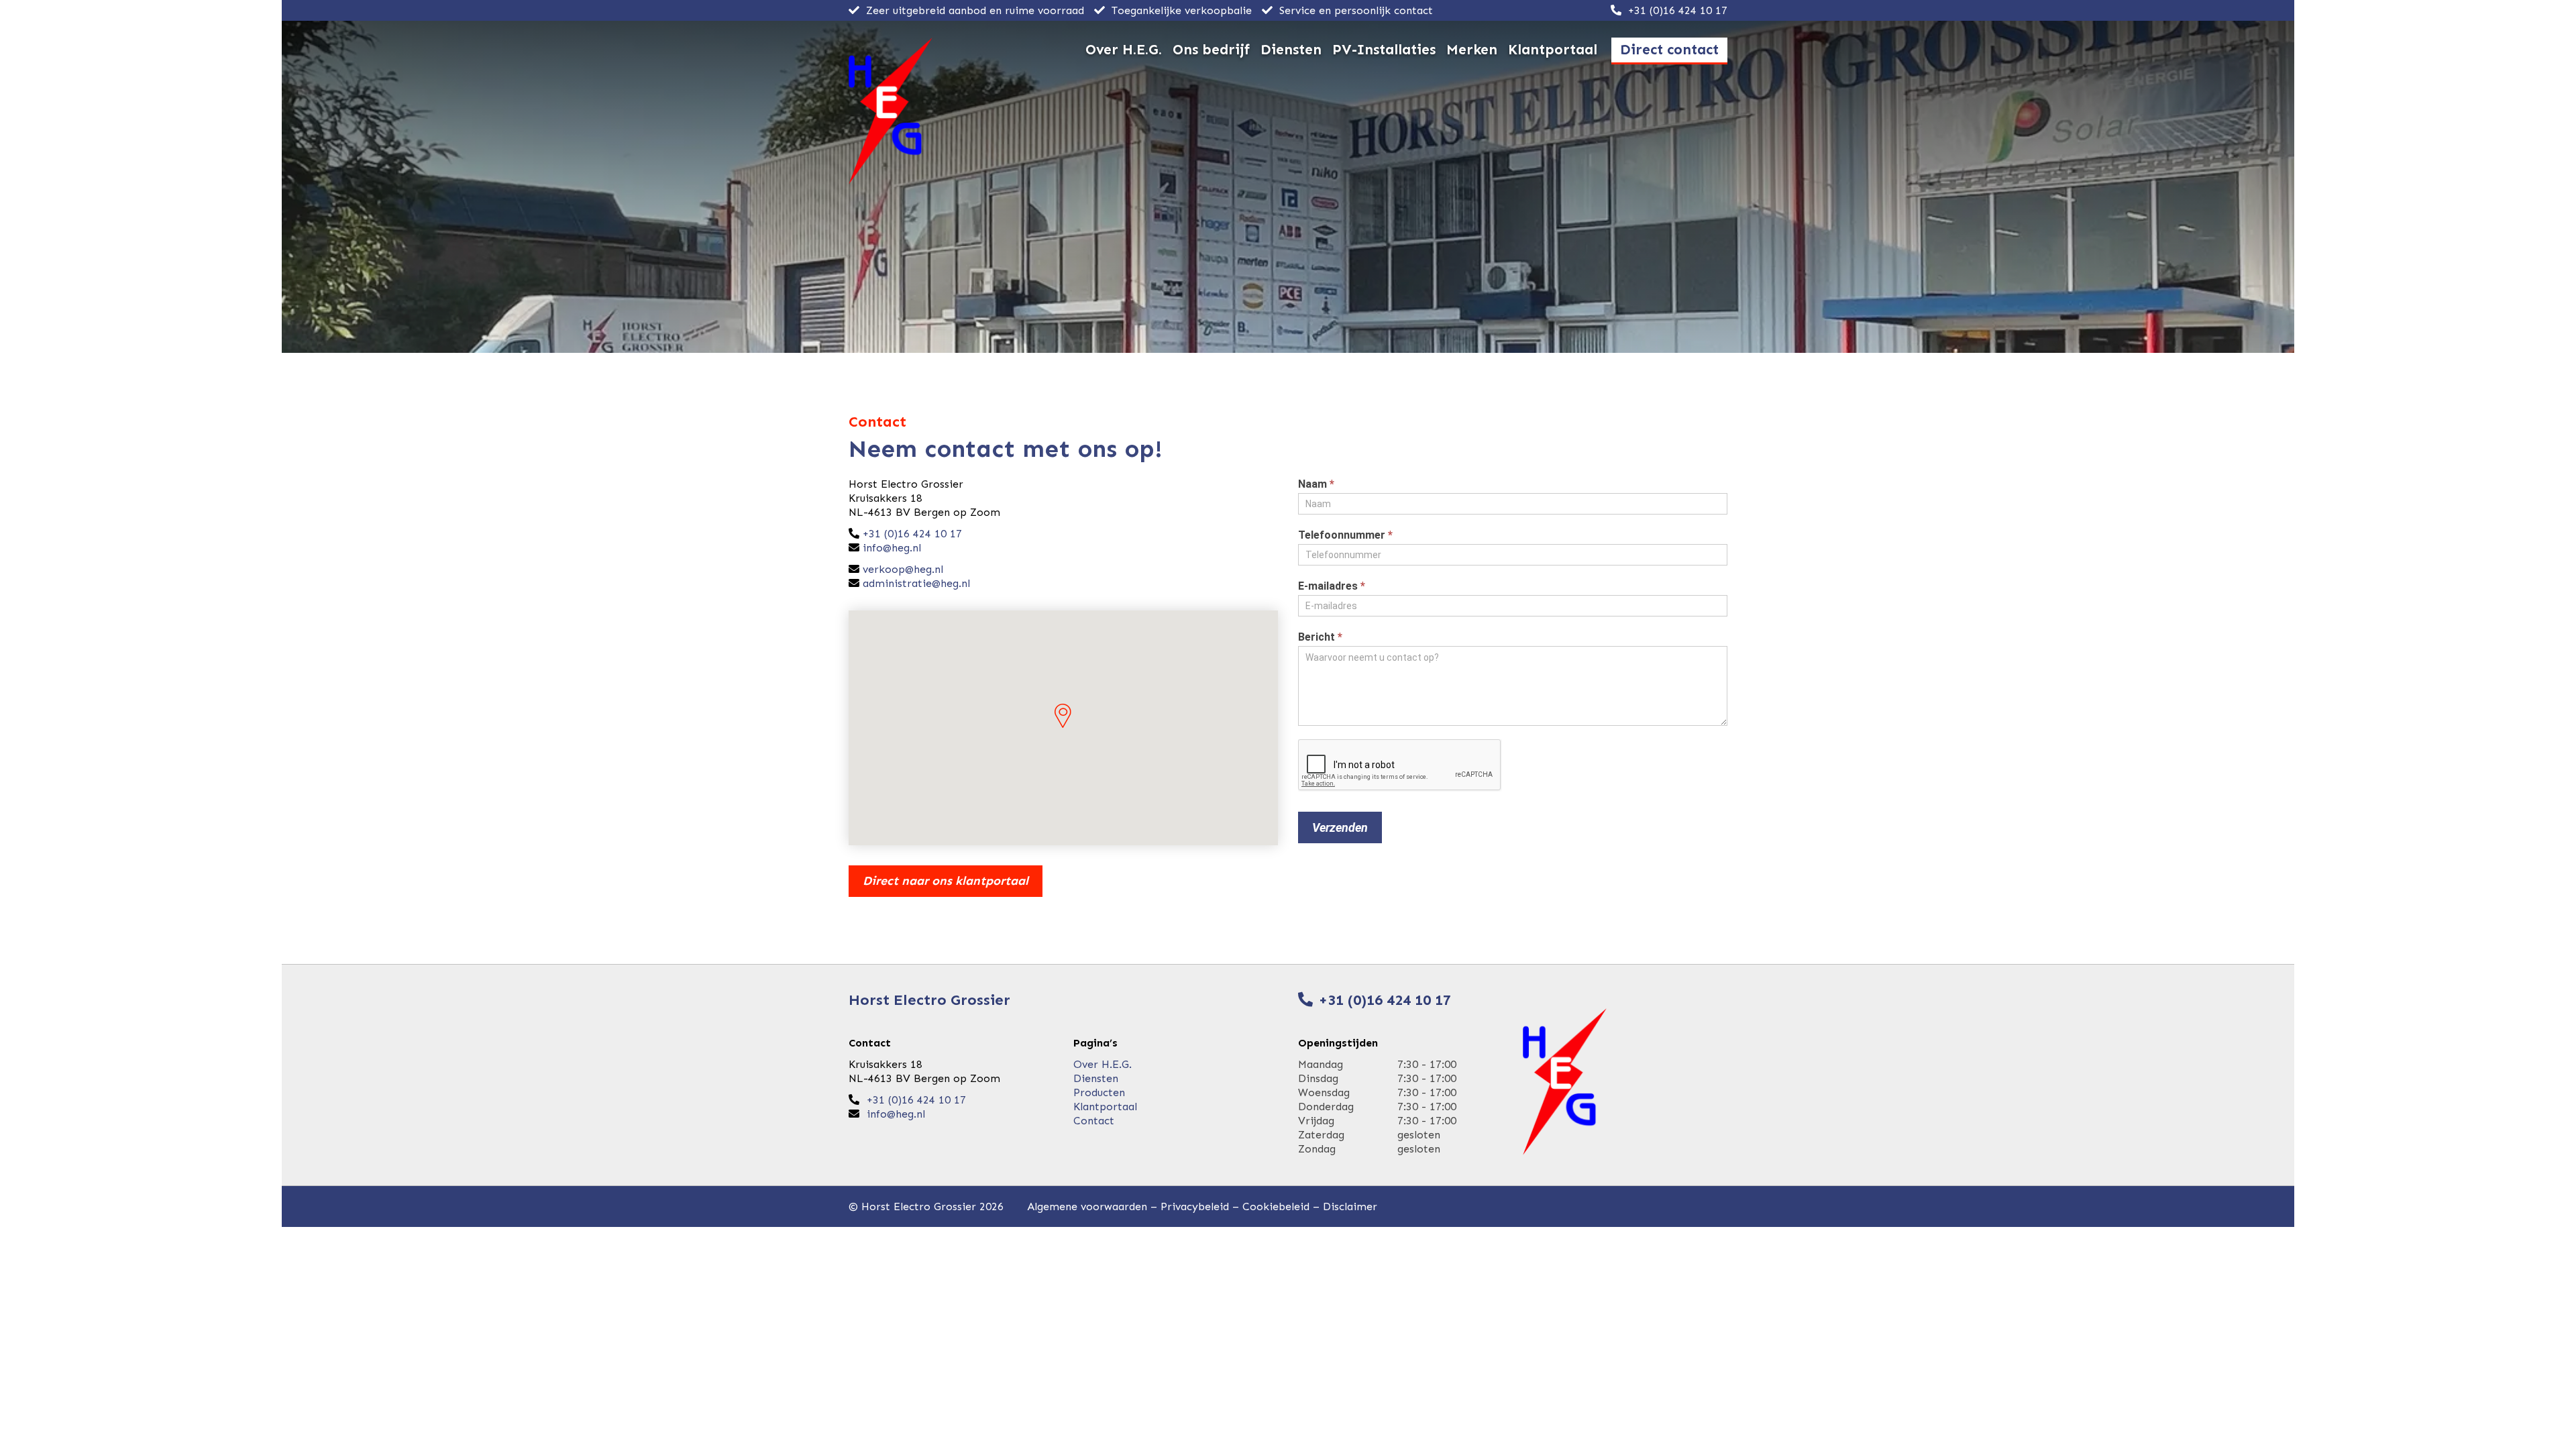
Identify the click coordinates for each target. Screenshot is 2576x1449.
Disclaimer (1350, 1206)
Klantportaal (1553, 50)
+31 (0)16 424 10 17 (1676, 10)
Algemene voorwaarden (1087, 1206)
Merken (1472, 50)
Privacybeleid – (1201, 1206)
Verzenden (1340, 827)
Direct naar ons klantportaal (946, 881)
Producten (1099, 1092)
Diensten (1291, 50)
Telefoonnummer (1345, 535)
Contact (1094, 1121)
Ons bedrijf (1211, 50)
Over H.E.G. (1124, 50)
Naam (1316, 484)
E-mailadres (1332, 586)
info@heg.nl (892, 548)
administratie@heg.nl (916, 583)
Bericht (1320, 637)
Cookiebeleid (1276, 1206)
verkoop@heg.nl (903, 569)
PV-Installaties (1384, 50)
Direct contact (1669, 50)
